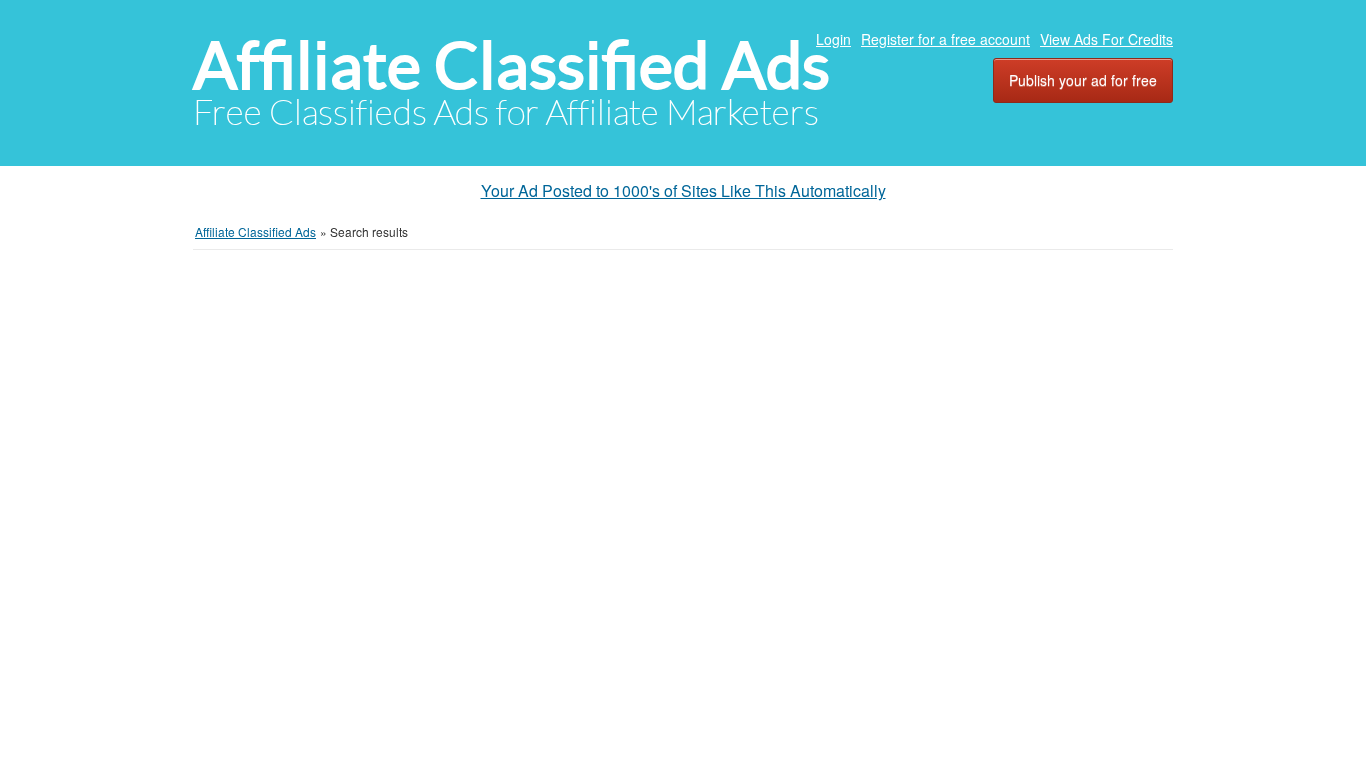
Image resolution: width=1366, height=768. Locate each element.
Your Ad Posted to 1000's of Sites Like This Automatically (683, 190)
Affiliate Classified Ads (511, 65)
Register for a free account (945, 39)
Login (833, 39)
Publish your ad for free (1083, 80)
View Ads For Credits (1106, 39)
